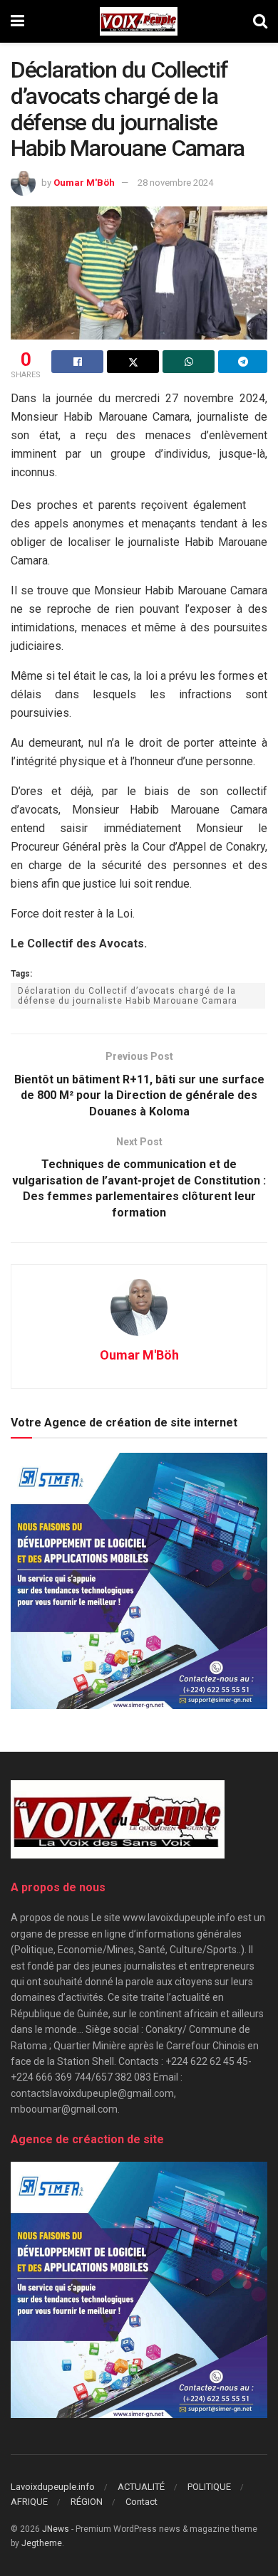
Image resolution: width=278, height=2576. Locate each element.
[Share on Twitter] (133, 362)
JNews (56, 2529)
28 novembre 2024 (175, 183)
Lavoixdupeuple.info (53, 2487)
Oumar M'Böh (84, 183)
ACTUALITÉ (141, 2487)
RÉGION (87, 2502)
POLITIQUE (209, 2487)
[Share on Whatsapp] (189, 362)
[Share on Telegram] (243, 362)
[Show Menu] (17, 21)
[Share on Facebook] (77, 362)
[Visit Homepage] (139, 21)
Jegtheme (42, 2543)
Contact (141, 2502)
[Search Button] (260, 21)
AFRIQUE (29, 2502)
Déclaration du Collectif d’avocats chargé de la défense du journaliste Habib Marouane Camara (128, 996)
